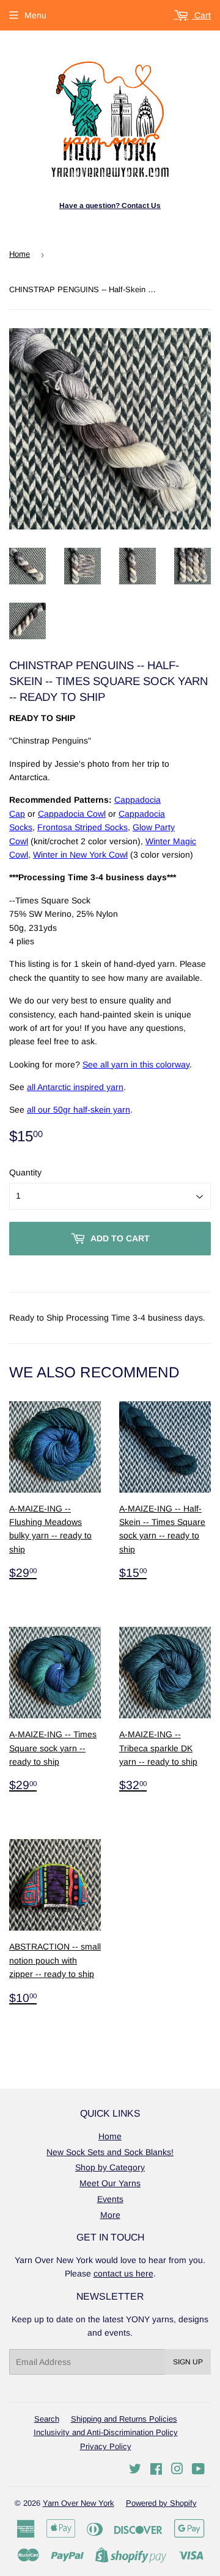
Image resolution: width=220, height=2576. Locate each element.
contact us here (123, 2273)
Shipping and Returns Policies (124, 2419)
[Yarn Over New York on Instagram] (177, 2470)
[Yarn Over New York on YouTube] (198, 2470)
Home (20, 254)
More (110, 2215)
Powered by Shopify (161, 2503)
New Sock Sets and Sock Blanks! (110, 2152)
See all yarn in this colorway (136, 1064)
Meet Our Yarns (110, 2183)
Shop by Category (110, 2167)
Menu (35, 15)
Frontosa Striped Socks (82, 827)
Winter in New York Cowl (80, 855)
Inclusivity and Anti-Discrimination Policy (106, 2432)
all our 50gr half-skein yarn (79, 1110)
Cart (201, 15)
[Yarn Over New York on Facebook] (156, 2470)
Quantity (25, 1172)
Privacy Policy (106, 2446)
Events (110, 2199)
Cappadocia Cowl (72, 814)
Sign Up (188, 2362)
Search (47, 2419)
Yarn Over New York (79, 2503)
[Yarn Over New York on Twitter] (135, 2470)
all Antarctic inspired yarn (75, 1087)
